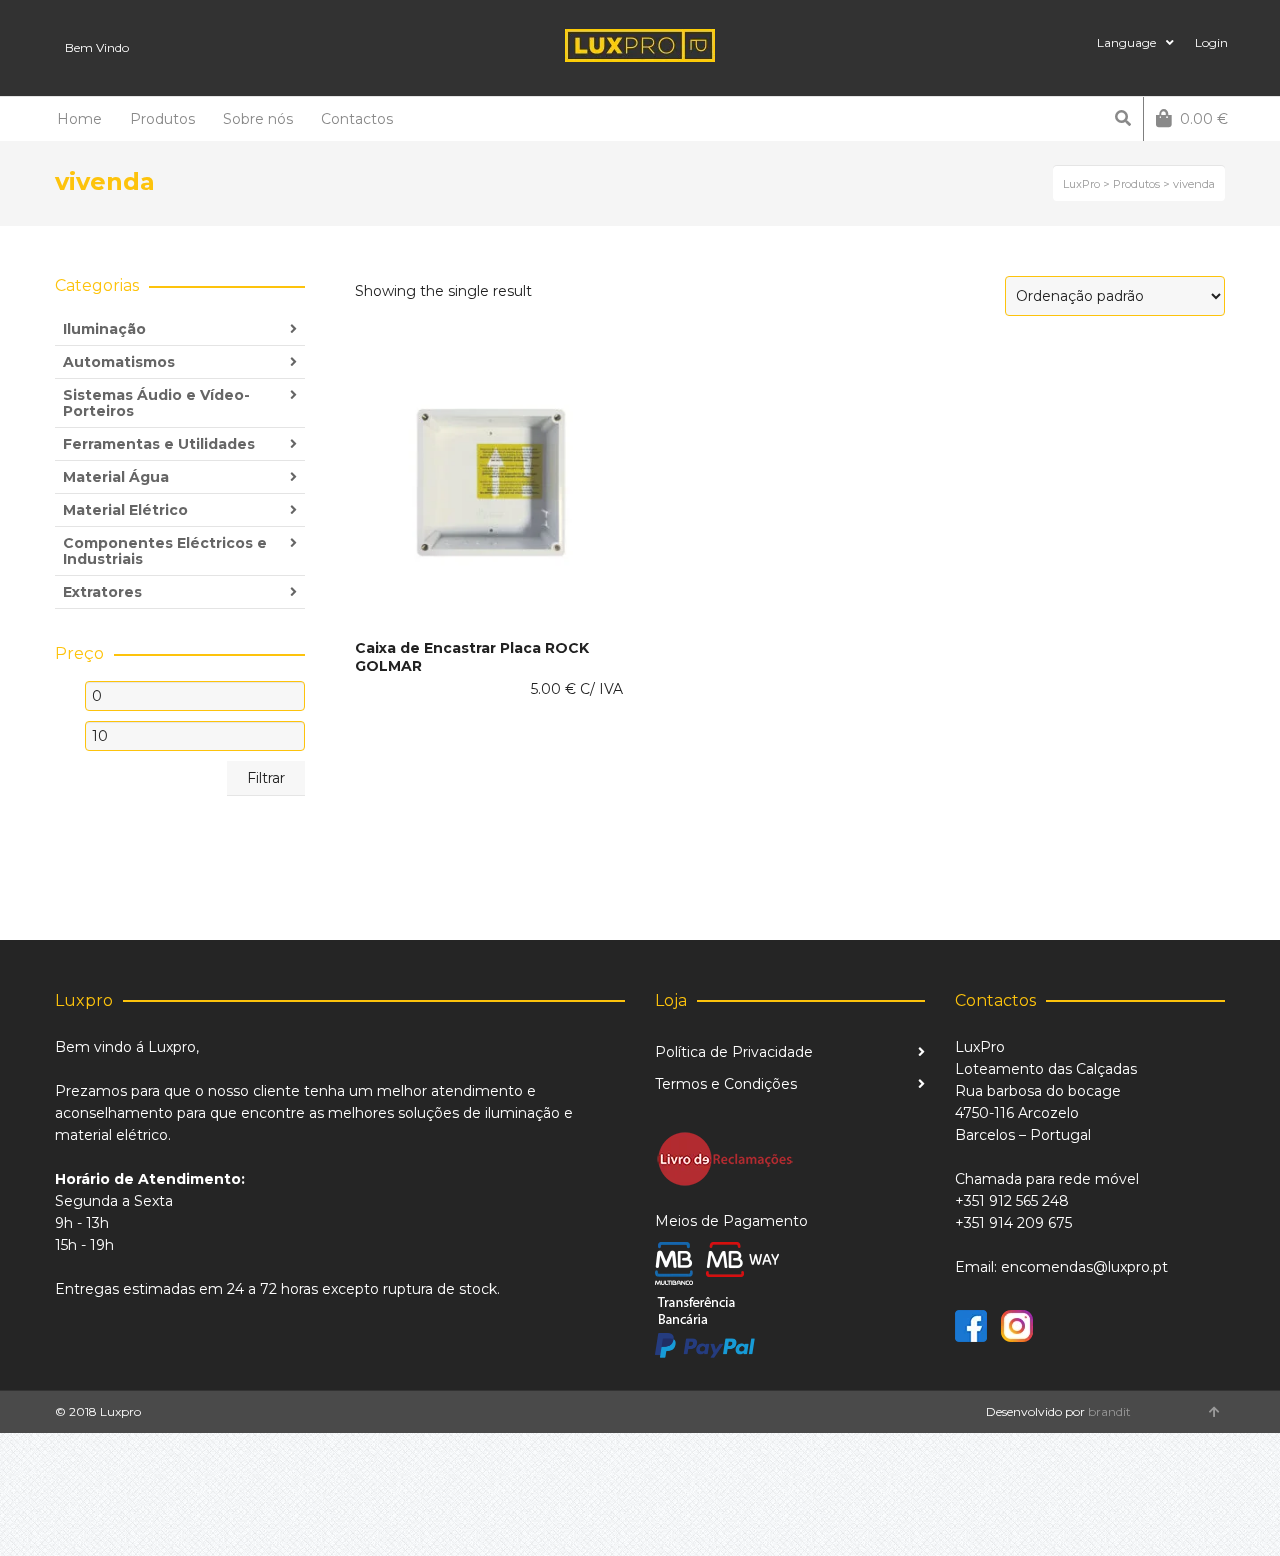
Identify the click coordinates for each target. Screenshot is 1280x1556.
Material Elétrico (125, 510)
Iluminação (104, 329)
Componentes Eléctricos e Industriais (165, 551)
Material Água (116, 477)
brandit (1109, 1411)
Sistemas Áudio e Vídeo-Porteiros (156, 403)
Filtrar (266, 778)
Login (1211, 42)
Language (1126, 42)
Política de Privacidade (734, 1052)
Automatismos (119, 362)
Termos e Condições (726, 1084)
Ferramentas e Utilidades (159, 444)
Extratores (102, 592)
